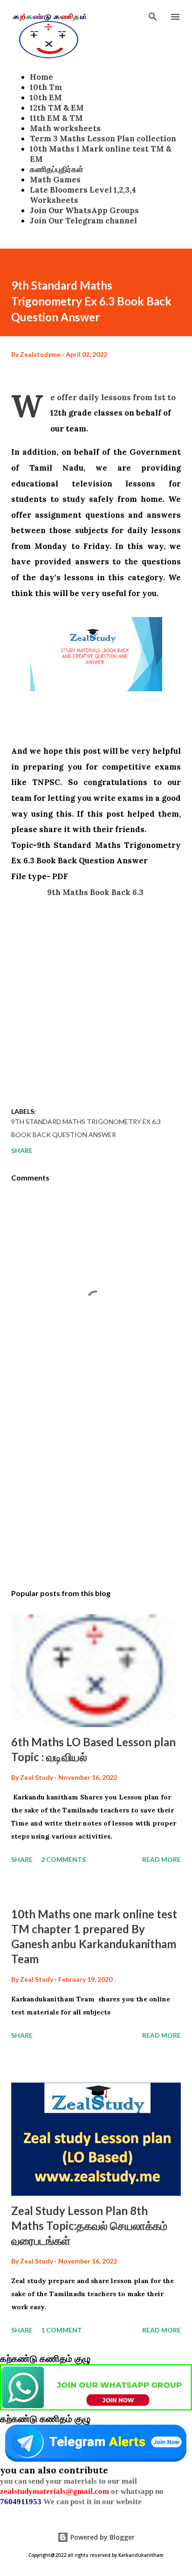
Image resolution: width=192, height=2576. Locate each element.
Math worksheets (65, 128)
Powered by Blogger (102, 2537)
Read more (161, 1859)
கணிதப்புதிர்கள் (57, 169)
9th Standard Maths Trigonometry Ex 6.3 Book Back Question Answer (86, 1128)
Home (41, 77)
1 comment (62, 2330)
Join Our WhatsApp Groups (84, 210)
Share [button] (22, 1150)
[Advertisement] (96, 996)
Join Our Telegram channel (83, 221)
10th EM (46, 97)
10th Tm (46, 87)
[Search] (153, 17)
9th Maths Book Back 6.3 (96, 892)
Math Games (55, 180)
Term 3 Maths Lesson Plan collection (103, 139)
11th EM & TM (56, 118)
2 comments (63, 1859)
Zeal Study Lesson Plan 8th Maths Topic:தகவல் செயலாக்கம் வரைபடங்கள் (89, 2225)
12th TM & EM (57, 108)
